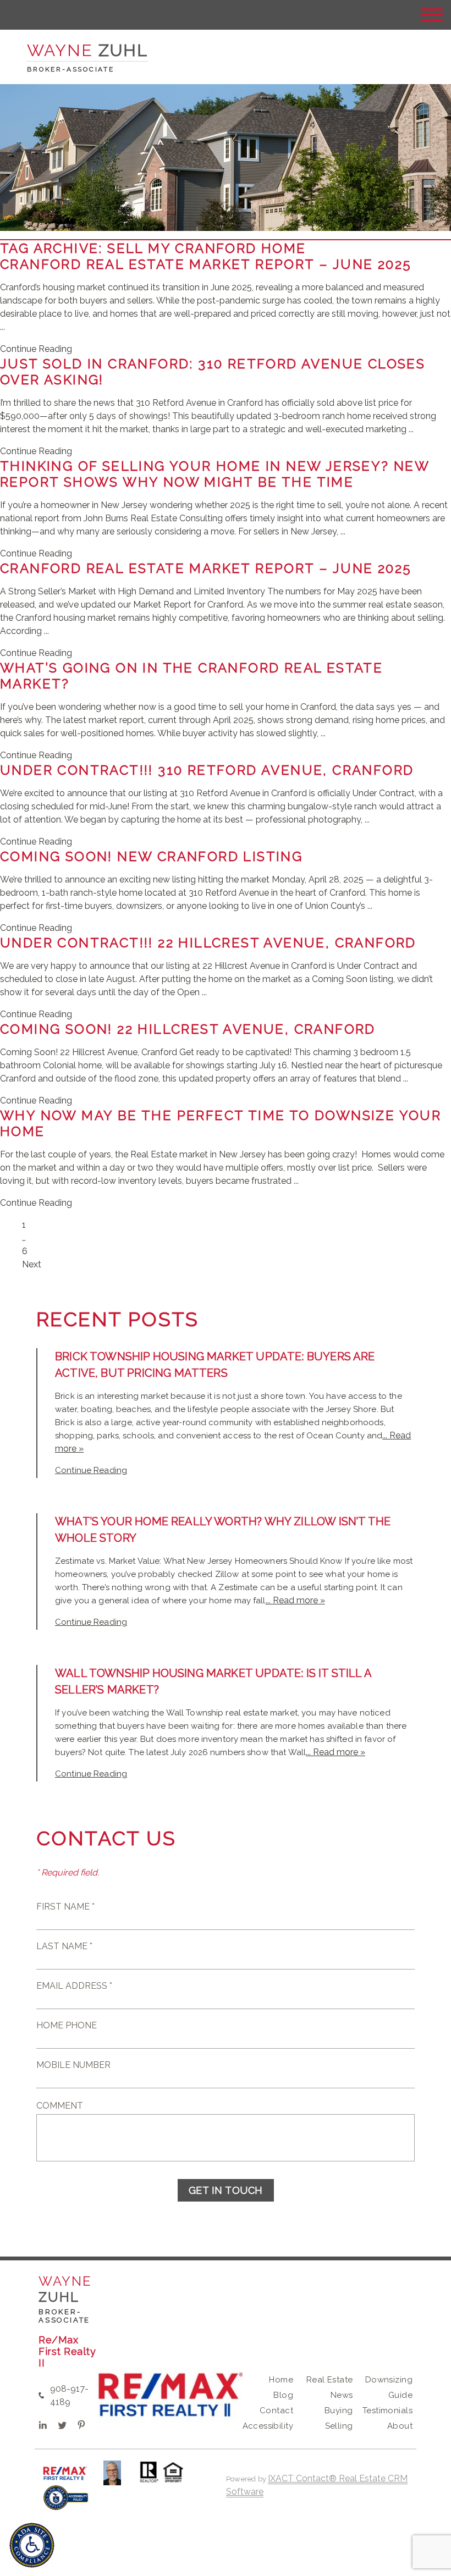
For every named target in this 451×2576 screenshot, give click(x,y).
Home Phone (67, 2025)
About (400, 2426)
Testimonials (387, 2410)
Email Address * (74, 1986)
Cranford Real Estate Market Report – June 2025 (206, 264)
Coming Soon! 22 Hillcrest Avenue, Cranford (188, 1029)
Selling (339, 2426)
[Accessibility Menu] (32, 2545)
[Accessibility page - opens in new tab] (66, 2503)
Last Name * (64, 1946)
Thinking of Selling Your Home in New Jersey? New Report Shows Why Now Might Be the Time (215, 474)
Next (32, 1264)
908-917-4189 (69, 2395)
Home (281, 2380)
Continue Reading (36, 349)
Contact (276, 2410)
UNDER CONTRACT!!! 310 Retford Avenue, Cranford (207, 770)
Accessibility (268, 2426)
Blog (283, 2395)
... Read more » (295, 1600)
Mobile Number (73, 2065)
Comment (60, 2106)
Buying (339, 2410)
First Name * (65, 1907)
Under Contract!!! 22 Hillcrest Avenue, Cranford (208, 943)
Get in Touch (226, 2190)
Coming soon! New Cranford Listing (151, 856)
